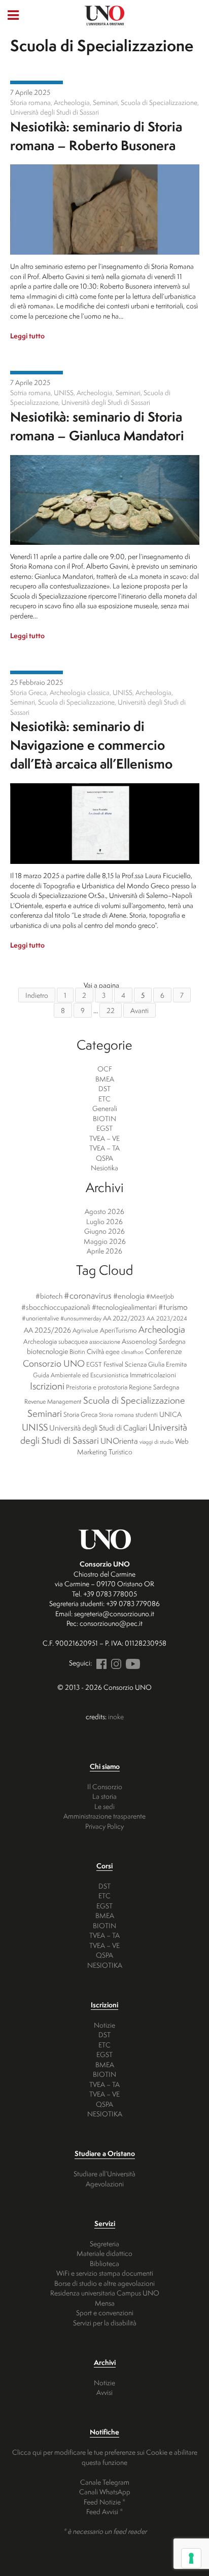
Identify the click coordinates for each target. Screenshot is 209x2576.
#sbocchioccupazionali (56, 1307)
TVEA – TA (104, 1148)
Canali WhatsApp (105, 2492)
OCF (105, 1069)
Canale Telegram (105, 2482)
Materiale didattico (104, 2253)
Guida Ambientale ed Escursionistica (81, 1375)
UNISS (35, 1427)
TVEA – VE (104, 1138)
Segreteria (104, 2243)
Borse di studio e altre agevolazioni (104, 2283)
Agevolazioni (105, 2184)
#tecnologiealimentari (124, 1307)
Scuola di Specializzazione (134, 1400)
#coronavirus (88, 1295)
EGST (104, 1128)
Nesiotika (37, 82)
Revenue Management (53, 1401)
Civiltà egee (103, 1351)
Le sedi (104, 1806)
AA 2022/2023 (124, 1318)
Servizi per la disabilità (105, 2323)
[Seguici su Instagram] (115, 1663)
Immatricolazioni (153, 1375)
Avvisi (104, 2392)
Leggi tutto (27, 336)
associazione (105, 1342)
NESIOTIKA (105, 1965)
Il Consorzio (105, 1786)
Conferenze (164, 1351)
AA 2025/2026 (47, 1330)
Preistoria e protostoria (97, 1387)
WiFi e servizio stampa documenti (105, 2273)
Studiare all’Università (104, 2173)
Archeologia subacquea (56, 1341)
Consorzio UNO (54, 1363)
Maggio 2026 (105, 1241)
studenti (147, 1415)
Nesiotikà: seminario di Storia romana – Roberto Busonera (96, 136)
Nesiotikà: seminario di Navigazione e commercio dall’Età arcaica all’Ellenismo (91, 745)
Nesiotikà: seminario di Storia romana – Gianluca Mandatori (97, 426)
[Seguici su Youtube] (131, 1663)
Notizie (104, 2025)
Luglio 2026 (104, 1221)
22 (111, 1010)
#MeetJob (160, 1296)
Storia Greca (80, 1414)
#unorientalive (40, 1318)
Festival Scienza (125, 1364)
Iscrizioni (47, 1386)
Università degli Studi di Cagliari (98, 1428)
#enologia (129, 1296)
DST (104, 1088)
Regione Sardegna (154, 1387)
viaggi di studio (156, 1442)
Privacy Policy (104, 1826)
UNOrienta (119, 1441)
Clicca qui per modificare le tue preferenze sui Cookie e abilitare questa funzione (105, 2457)
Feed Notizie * (104, 2502)
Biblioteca (104, 2263)
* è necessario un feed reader (105, 2531)
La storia (104, 1796)
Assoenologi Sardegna (154, 1341)
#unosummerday (81, 1318)
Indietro (37, 995)
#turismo (173, 1307)
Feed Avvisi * (104, 2511)
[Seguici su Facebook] (100, 1663)
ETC (104, 1099)
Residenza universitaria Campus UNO (105, 2293)
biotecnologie (47, 1351)
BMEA (105, 1079)
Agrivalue (85, 1330)
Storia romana (116, 1415)
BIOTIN (104, 1118)
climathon (132, 1352)
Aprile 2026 (104, 1251)
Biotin (77, 1352)
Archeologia (162, 1329)
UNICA (170, 1414)
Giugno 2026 (104, 1231)
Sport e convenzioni (105, 2312)
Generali (105, 1108)
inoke (116, 1716)
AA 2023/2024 (167, 1318)
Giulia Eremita (167, 1364)
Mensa (105, 2303)
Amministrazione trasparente (104, 1816)
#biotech (49, 1296)
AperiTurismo (118, 1330)
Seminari (45, 1413)
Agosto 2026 (104, 1211)
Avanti (140, 1010)
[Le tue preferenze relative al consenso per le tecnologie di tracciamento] (191, 2558)
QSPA (104, 1158)
